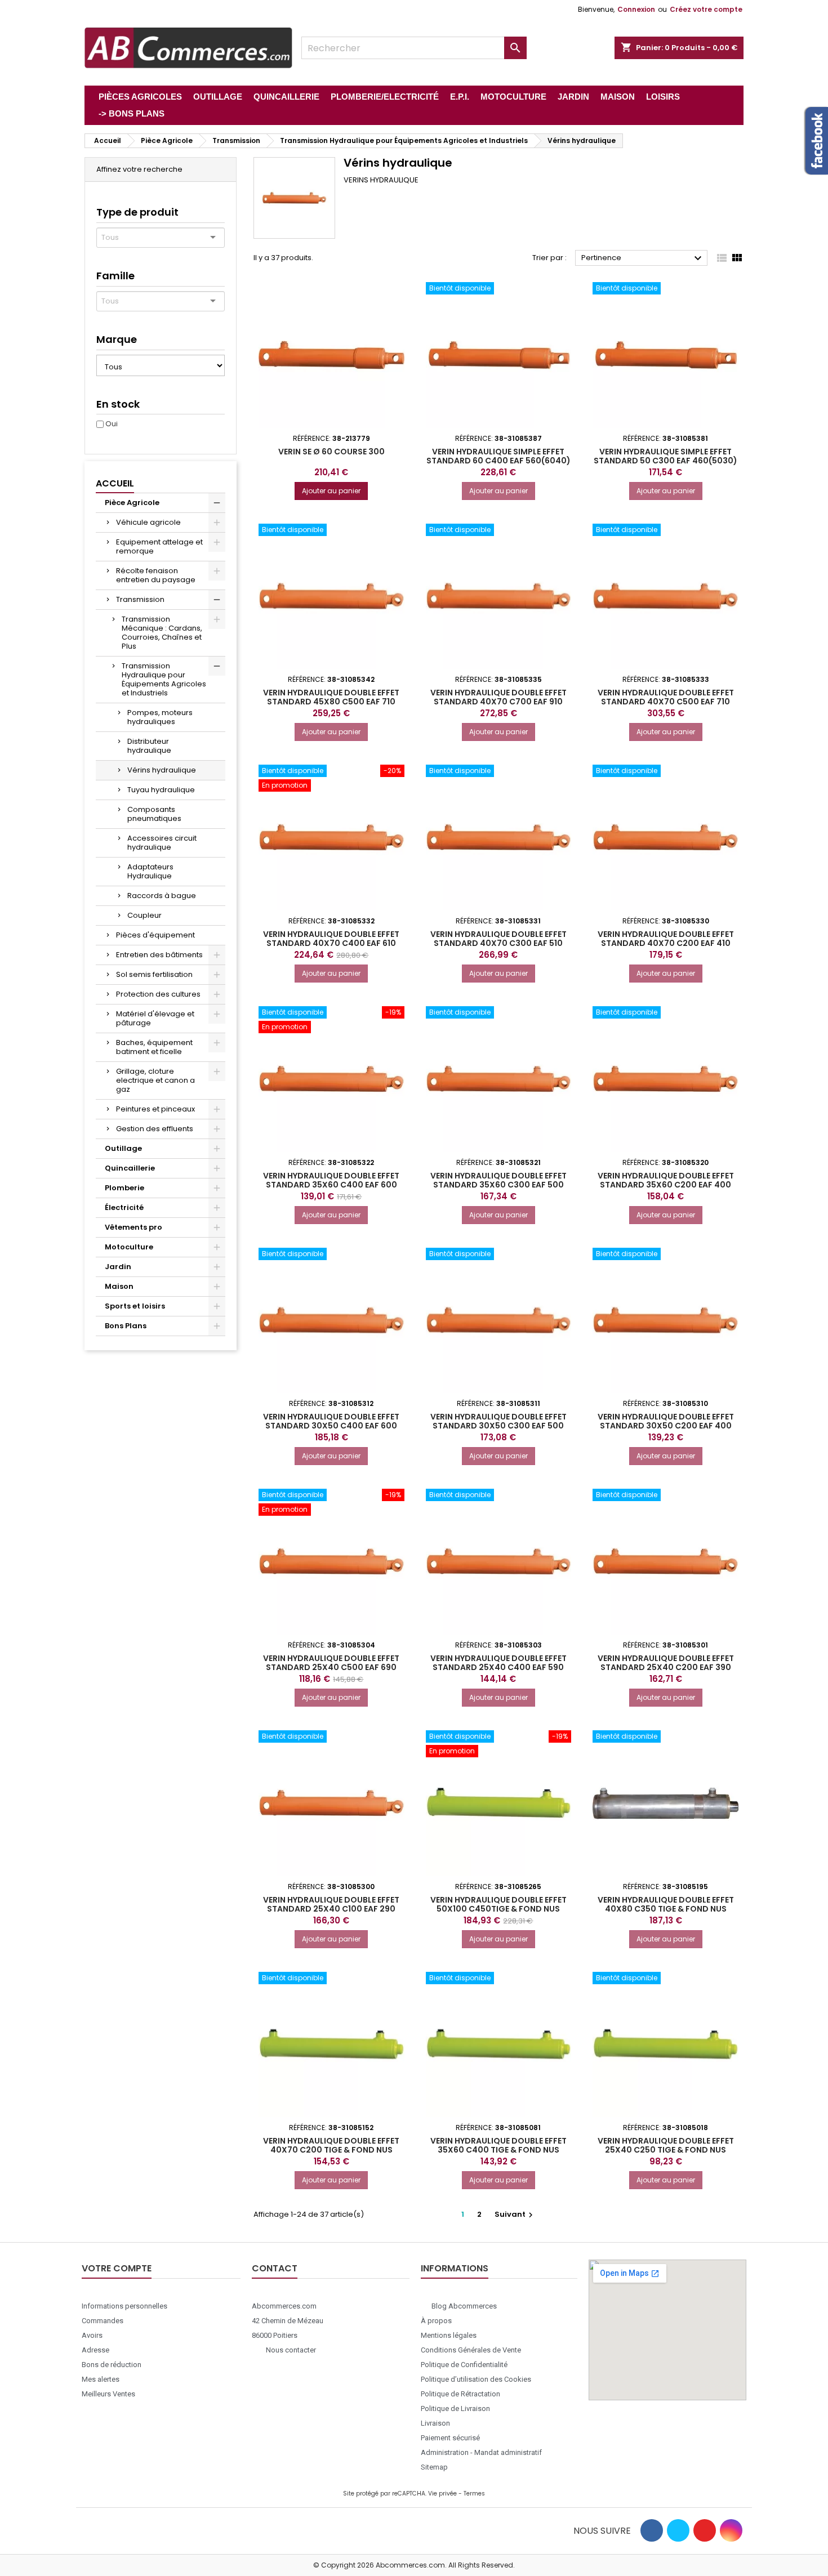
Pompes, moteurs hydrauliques (160, 717)
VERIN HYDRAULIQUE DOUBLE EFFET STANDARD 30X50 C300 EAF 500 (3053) (498, 1426)
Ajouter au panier (331, 491)
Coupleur (144, 915)
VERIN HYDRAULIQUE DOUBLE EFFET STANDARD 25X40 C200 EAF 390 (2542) (666, 1667)
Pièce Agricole (132, 503)
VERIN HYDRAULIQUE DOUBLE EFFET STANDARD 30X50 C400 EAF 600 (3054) (331, 1426)
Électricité (124, 1207)
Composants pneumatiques (154, 814)
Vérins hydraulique (162, 770)
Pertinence (643, 258)
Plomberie (124, 1188)
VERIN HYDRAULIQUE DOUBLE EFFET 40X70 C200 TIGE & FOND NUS (331, 2145)
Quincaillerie (130, 1168)
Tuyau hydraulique (161, 790)
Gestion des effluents (155, 1129)
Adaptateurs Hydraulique (150, 871)
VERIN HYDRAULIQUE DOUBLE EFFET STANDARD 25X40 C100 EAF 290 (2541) (331, 1909)
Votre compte (117, 2268)
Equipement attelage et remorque (159, 546)
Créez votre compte (706, 9)
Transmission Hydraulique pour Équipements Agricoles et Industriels (164, 679)
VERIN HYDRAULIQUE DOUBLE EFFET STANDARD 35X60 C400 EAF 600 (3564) (331, 1185)
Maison (119, 1286)
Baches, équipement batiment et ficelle (154, 1047)
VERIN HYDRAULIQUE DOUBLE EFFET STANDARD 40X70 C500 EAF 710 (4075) (666, 702)
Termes (474, 2494)
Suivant (515, 2214)
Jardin (118, 1267)
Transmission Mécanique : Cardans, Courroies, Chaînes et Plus (162, 633)
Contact (275, 2268)
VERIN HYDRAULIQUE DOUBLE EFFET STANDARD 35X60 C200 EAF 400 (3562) (666, 1185)
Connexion (636, 9)
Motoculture (129, 1247)
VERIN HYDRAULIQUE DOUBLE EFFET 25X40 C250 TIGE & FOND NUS (666, 2145)
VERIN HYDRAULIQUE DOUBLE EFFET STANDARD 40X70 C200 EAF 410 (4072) (666, 943)
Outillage (123, 1148)
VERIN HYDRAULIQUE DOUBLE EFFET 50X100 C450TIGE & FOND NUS (498, 1904)
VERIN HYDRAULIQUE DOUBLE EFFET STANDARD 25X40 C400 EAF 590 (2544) (498, 1667)
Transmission (140, 599)
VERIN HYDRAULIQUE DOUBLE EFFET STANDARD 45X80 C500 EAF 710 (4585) (331, 702)
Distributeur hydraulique (149, 746)
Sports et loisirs (135, 1306)
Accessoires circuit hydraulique (162, 843)
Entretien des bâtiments (159, 955)
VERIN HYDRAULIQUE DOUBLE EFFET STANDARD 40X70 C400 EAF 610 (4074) (331, 943)
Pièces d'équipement (155, 935)
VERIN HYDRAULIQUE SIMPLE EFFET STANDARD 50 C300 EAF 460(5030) (665, 456)
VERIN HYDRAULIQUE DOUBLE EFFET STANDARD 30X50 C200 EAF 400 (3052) (666, 1426)
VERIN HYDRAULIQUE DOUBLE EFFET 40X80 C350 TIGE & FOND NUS (666, 1904)
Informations (455, 2268)
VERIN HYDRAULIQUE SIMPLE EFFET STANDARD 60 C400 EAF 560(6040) (498, 456)
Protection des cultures (158, 994)
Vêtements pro (133, 1227)
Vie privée (442, 2494)
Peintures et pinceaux (155, 1109)
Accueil (115, 483)
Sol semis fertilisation (154, 974)
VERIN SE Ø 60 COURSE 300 (331, 452)
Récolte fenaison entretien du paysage (156, 575)
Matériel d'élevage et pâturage (155, 1018)
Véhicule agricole (148, 522)
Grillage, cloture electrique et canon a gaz (155, 1080)
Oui (112, 424)
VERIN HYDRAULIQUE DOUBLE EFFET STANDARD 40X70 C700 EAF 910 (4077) (498, 702)
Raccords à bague (162, 896)
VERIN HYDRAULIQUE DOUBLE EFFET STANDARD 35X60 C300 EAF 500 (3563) (498, 1185)
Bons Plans (126, 1326)
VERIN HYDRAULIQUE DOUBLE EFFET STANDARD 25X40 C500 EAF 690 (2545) (331, 1667)
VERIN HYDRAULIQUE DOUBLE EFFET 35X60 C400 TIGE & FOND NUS (498, 2145)
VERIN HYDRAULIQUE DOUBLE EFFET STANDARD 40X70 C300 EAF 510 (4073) (498, 943)
